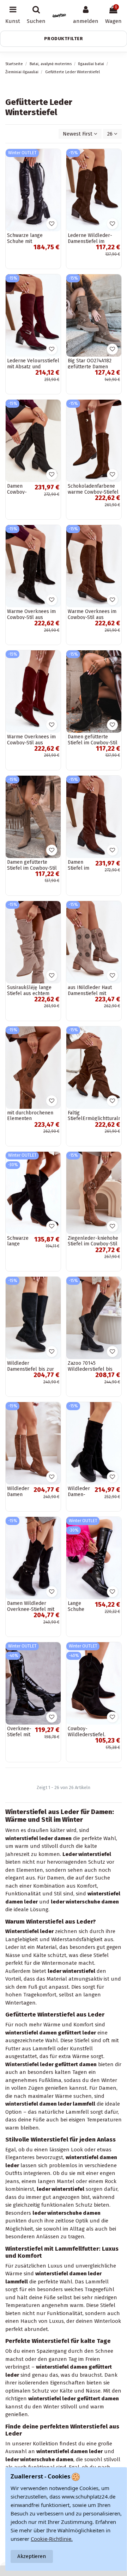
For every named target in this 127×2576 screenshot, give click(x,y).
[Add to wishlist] (52, 224)
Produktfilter (64, 39)
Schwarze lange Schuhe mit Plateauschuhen (25, 241)
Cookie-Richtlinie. (52, 2539)
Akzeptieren (32, 2556)
